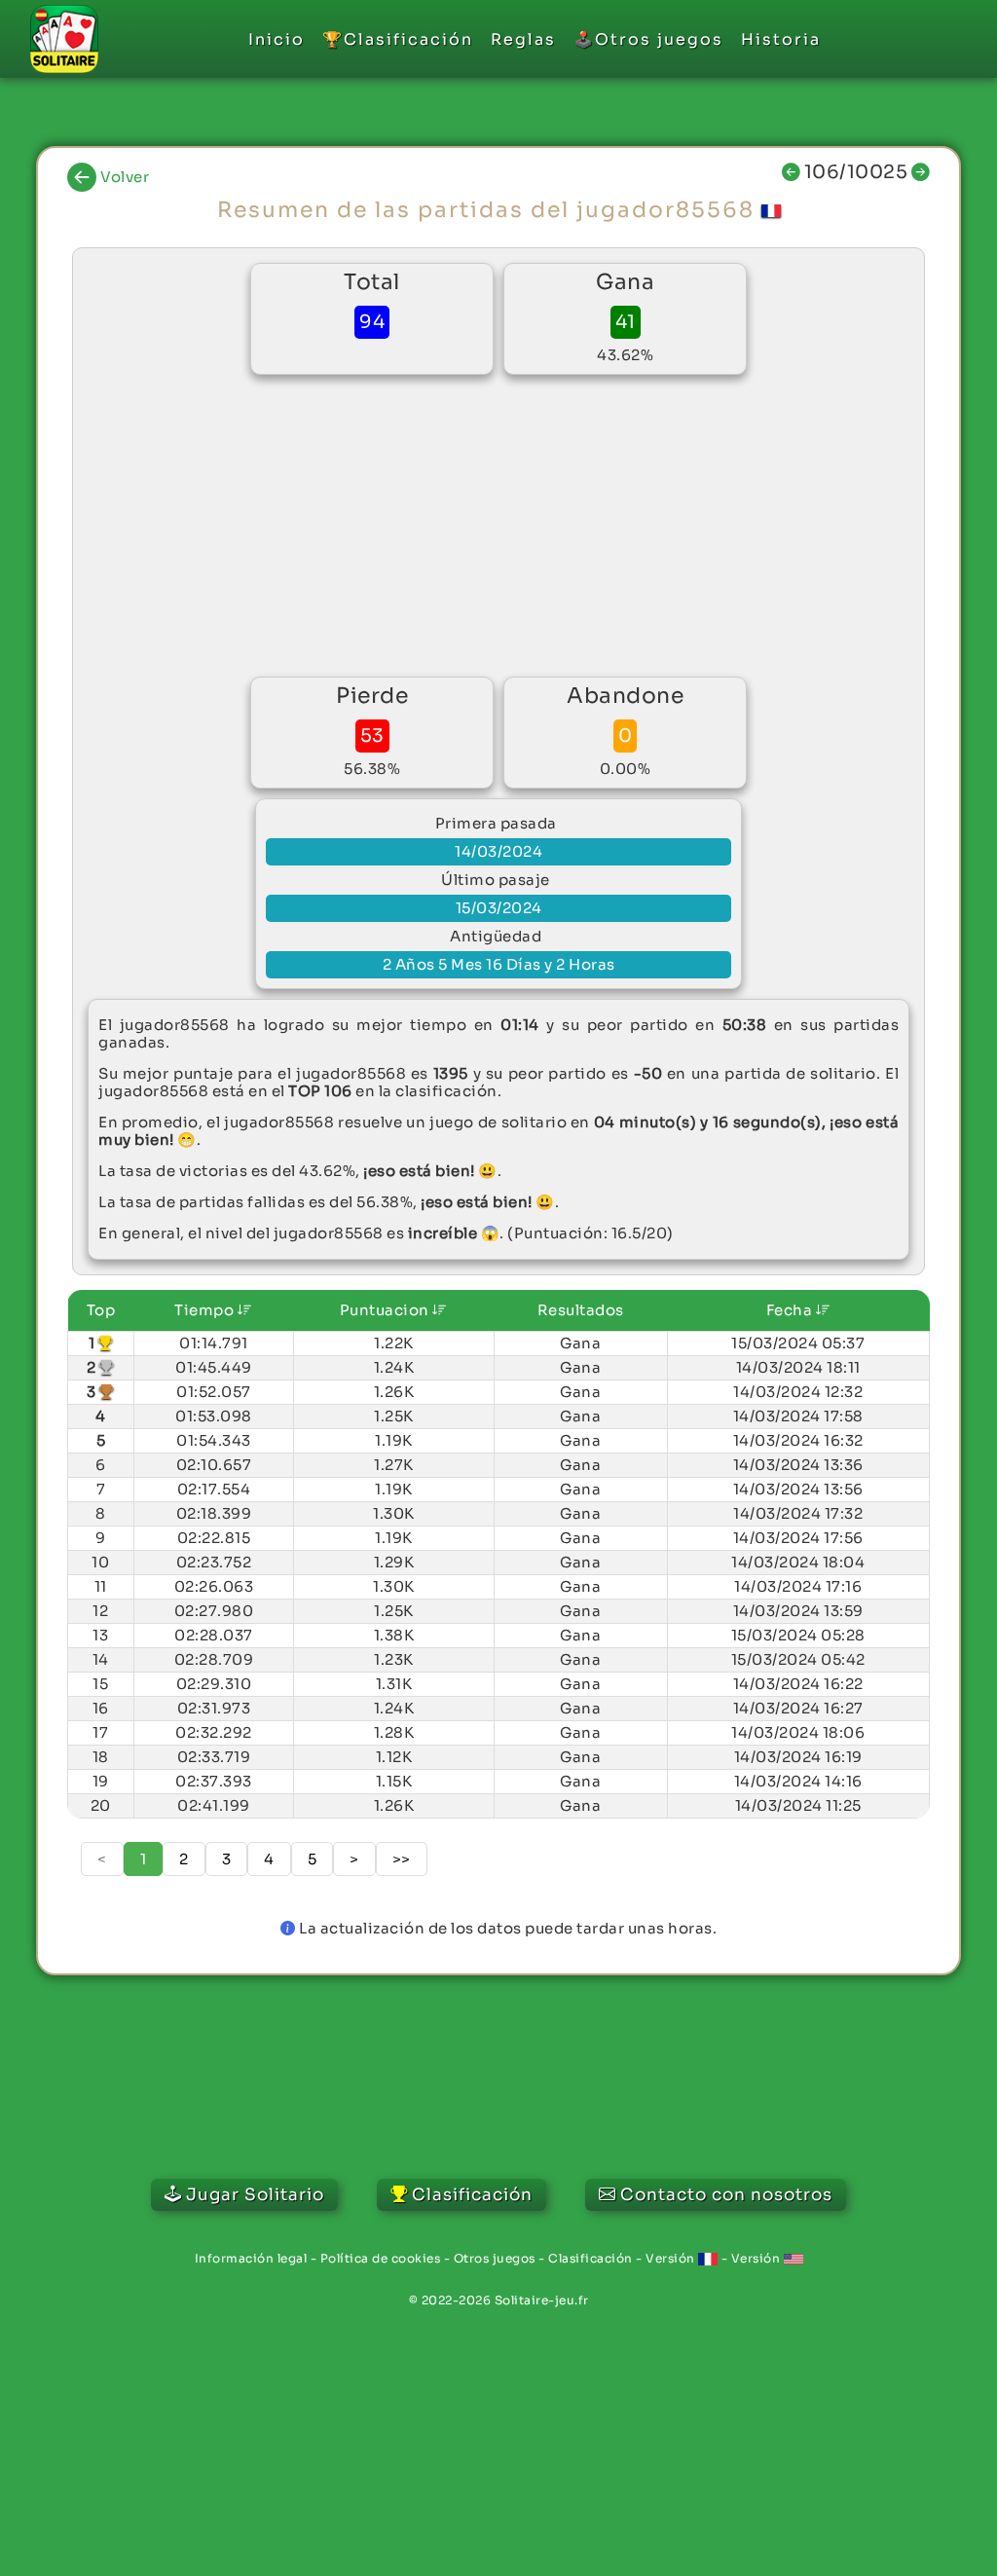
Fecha (791, 1310)
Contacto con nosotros (726, 2195)
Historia (781, 39)
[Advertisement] (498, 526)
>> (402, 1859)
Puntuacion (387, 1310)
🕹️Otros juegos (648, 39)
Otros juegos (495, 2258)
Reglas (523, 39)
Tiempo (206, 1310)
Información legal (251, 2258)
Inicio (277, 39)
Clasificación (591, 2258)
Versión (672, 2258)
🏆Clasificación (398, 39)
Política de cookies (381, 2258)
